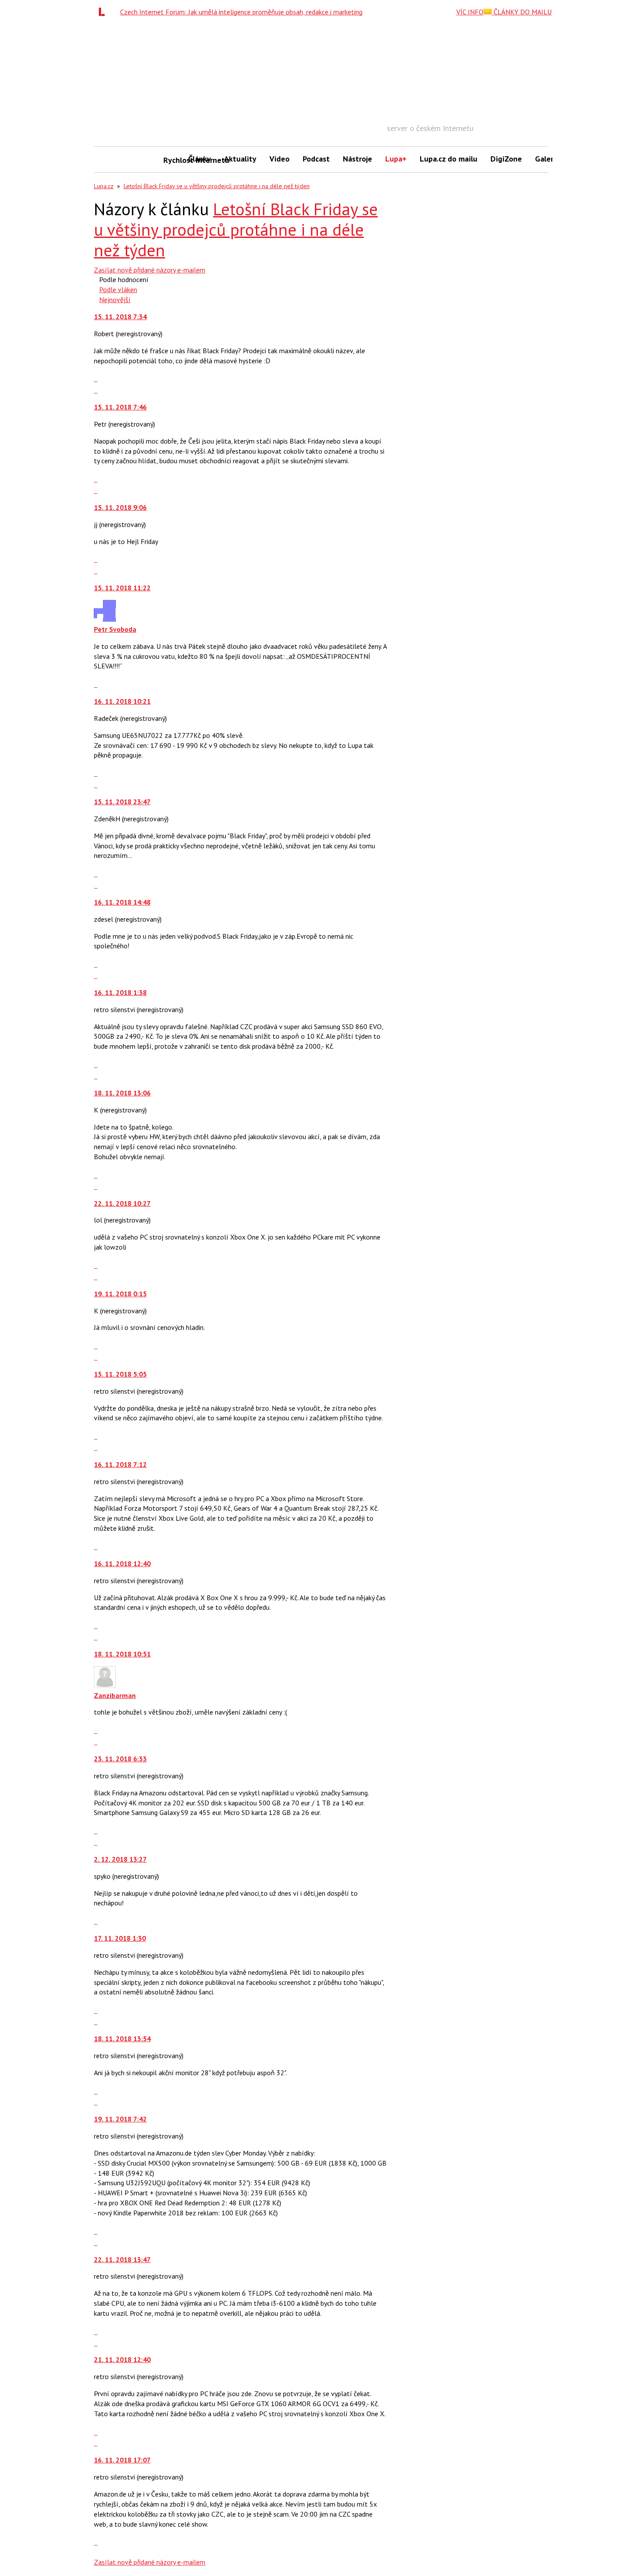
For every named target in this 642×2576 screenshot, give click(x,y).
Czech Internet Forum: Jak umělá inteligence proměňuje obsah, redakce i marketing (241, 12)
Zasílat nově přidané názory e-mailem (150, 270)
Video (280, 159)
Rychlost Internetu (173, 160)
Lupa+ (396, 159)
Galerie (547, 159)
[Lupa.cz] (104, 12)
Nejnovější (115, 300)
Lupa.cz (104, 186)
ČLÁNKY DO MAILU (522, 12)
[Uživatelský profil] (105, 619)
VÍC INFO (470, 12)
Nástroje (357, 159)
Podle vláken (118, 289)
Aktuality (240, 159)
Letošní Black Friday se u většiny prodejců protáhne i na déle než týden (217, 186)
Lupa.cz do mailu (449, 159)
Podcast (316, 159)
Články (200, 159)
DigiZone (506, 159)
